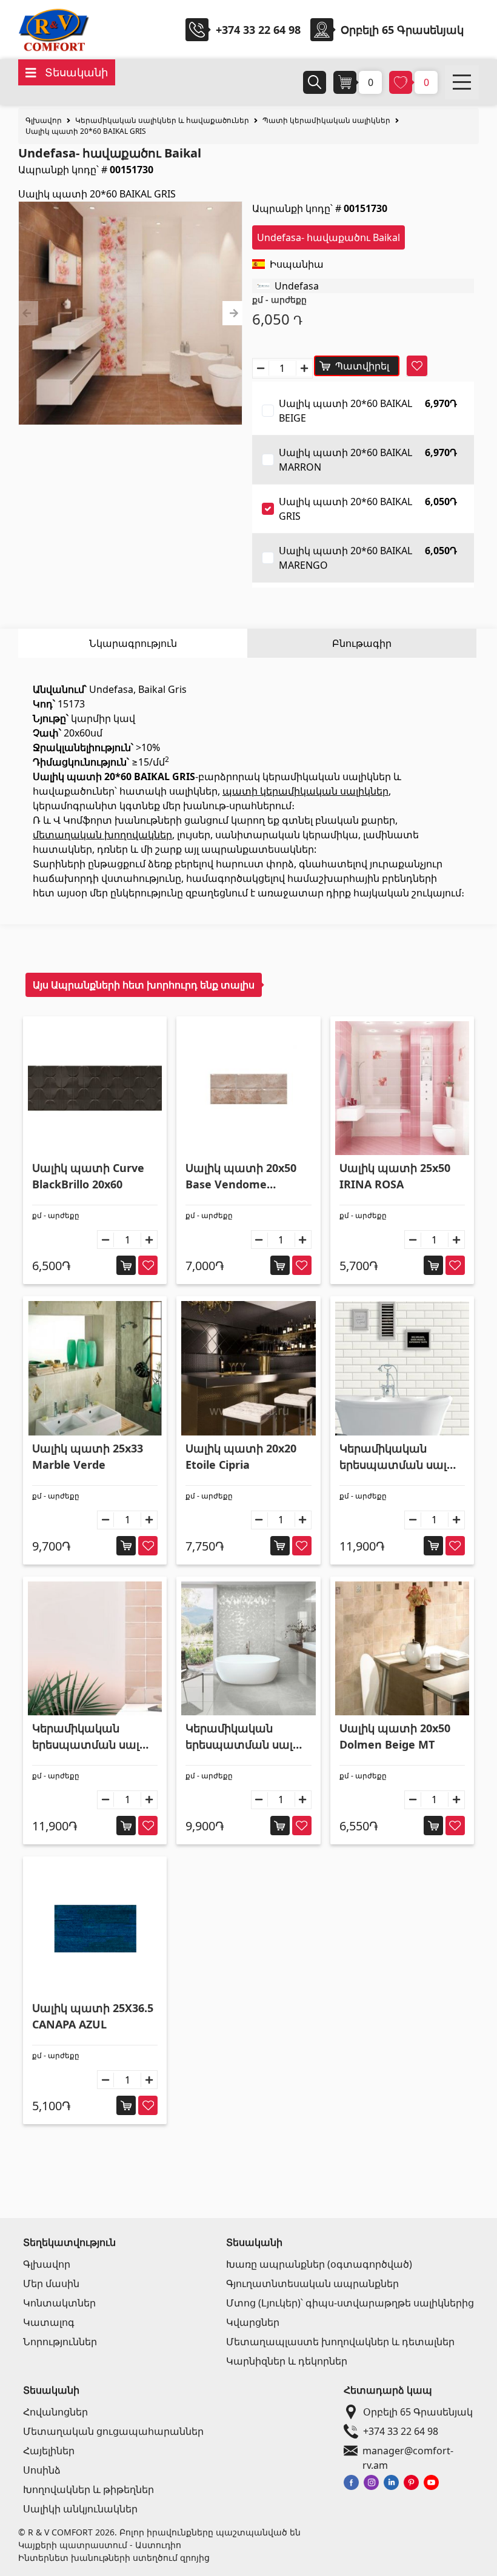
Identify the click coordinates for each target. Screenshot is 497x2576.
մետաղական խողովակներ (102, 835)
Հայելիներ (49, 2451)
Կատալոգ (49, 2322)
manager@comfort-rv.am (408, 2451)
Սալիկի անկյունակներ (80, 2509)
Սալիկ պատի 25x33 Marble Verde (88, 1456)
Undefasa (297, 286)
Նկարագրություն (133, 643)
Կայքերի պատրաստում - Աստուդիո (100, 2545)
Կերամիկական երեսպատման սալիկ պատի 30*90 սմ (246, 1737)
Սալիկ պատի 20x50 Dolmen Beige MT (395, 1736)
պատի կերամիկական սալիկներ (305, 791)
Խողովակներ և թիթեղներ (88, 2489)
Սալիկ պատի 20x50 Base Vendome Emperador (241, 1177)
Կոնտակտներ (59, 2303)
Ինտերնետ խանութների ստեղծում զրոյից (114, 2558)
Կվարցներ (253, 2322)
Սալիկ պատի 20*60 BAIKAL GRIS (86, 131)
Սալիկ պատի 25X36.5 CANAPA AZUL (93, 2016)
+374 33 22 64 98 (258, 30)
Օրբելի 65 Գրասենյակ (418, 2412)
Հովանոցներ (55, 2412)
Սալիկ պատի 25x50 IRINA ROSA (395, 1176)
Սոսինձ (42, 2470)
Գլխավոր (44, 120)
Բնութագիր (362, 643)
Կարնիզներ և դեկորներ (287, 2361)
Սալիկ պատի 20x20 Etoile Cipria (241, 1456)
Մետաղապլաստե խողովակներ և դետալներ (340, 2342)
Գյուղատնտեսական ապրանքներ (312, 2283)
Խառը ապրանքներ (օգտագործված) (319, 2264)
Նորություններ (60, 2342)
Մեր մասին (51, 2283)
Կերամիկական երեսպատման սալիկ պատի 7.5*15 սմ (400, 1457)
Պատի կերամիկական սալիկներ (326, 120)
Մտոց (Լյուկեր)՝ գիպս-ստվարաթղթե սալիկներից (350, 2303)
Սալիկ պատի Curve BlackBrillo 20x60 (88, 1176)
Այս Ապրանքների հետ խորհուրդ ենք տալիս (144, 985)
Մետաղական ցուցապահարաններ (113, 2431)
